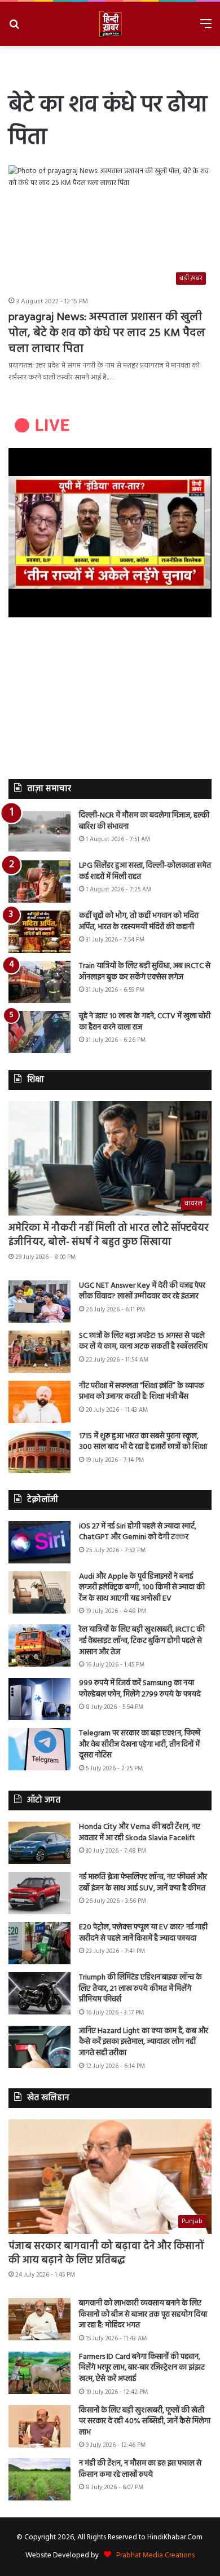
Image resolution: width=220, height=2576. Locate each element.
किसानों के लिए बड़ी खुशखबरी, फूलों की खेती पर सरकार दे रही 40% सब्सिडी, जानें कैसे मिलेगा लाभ (145, 2422)
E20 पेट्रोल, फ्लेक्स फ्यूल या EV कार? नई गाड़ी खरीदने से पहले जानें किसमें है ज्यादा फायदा (143, 1933)
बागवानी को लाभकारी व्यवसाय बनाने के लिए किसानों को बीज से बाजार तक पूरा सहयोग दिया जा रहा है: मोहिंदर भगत (143, 2314)
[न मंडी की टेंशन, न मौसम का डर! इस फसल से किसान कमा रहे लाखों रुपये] (39, 2479)
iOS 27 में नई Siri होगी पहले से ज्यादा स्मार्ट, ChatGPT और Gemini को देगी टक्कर (138, 1532)
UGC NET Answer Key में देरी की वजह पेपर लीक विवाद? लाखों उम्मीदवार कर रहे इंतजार (142, 1291)
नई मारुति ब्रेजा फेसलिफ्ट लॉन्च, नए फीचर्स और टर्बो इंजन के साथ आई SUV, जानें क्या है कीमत (143, 1883)
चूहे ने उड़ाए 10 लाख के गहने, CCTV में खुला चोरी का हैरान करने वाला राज (145, 1022)
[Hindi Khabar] (110, 24)
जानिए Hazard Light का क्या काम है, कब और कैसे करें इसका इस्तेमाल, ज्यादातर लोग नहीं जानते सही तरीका (144, 2042)
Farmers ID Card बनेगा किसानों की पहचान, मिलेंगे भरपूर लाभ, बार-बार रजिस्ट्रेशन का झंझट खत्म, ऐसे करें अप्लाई (142, 2368)
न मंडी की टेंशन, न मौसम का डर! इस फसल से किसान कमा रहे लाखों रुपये (140, 2469)
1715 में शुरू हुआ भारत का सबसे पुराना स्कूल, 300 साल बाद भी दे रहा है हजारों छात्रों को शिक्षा (143, 1442)
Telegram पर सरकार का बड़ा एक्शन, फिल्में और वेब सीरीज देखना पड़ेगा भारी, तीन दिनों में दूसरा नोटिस (140, 1744)
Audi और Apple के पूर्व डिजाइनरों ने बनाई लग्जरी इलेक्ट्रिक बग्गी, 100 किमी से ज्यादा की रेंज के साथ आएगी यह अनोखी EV (142, 1588)
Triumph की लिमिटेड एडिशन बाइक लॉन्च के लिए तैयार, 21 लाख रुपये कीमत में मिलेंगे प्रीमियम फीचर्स (140, 1989)
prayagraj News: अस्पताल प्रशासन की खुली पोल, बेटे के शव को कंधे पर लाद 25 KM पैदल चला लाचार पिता (107, 333)
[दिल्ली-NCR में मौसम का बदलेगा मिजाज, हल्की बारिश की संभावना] (39, 831)
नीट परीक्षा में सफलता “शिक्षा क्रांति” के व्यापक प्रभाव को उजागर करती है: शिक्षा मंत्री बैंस (142, 1392)
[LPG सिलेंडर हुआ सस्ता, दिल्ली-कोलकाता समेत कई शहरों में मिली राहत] (39, 882)
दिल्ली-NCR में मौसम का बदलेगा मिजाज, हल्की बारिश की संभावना (144, 821)
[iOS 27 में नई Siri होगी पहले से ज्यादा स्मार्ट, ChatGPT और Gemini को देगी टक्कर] (39, 1542)
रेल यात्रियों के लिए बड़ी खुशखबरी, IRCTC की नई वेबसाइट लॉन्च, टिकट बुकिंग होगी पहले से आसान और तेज (142, 1641)
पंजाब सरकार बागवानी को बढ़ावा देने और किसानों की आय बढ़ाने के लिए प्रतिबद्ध (106, 2254)
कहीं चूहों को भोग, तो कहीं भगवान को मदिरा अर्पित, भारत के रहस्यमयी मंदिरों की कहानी (139, 922)
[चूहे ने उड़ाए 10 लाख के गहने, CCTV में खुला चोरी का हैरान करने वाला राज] (39, 1032)
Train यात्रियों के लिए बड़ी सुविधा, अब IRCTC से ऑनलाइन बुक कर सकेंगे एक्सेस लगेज (145, 972)
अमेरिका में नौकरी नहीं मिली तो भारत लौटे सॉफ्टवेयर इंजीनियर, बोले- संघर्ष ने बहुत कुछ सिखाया (109, 1235)
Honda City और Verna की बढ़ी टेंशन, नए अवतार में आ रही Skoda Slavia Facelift (140, 1833)
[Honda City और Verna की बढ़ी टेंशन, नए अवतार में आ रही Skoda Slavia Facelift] (39, 1843)
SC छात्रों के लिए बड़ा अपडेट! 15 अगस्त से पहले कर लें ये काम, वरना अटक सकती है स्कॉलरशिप (143, 1342)
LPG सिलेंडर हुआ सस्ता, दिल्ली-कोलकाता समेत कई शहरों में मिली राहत (145, 871)
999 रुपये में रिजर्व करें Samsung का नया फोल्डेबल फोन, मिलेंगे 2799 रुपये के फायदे (140, 1689)
